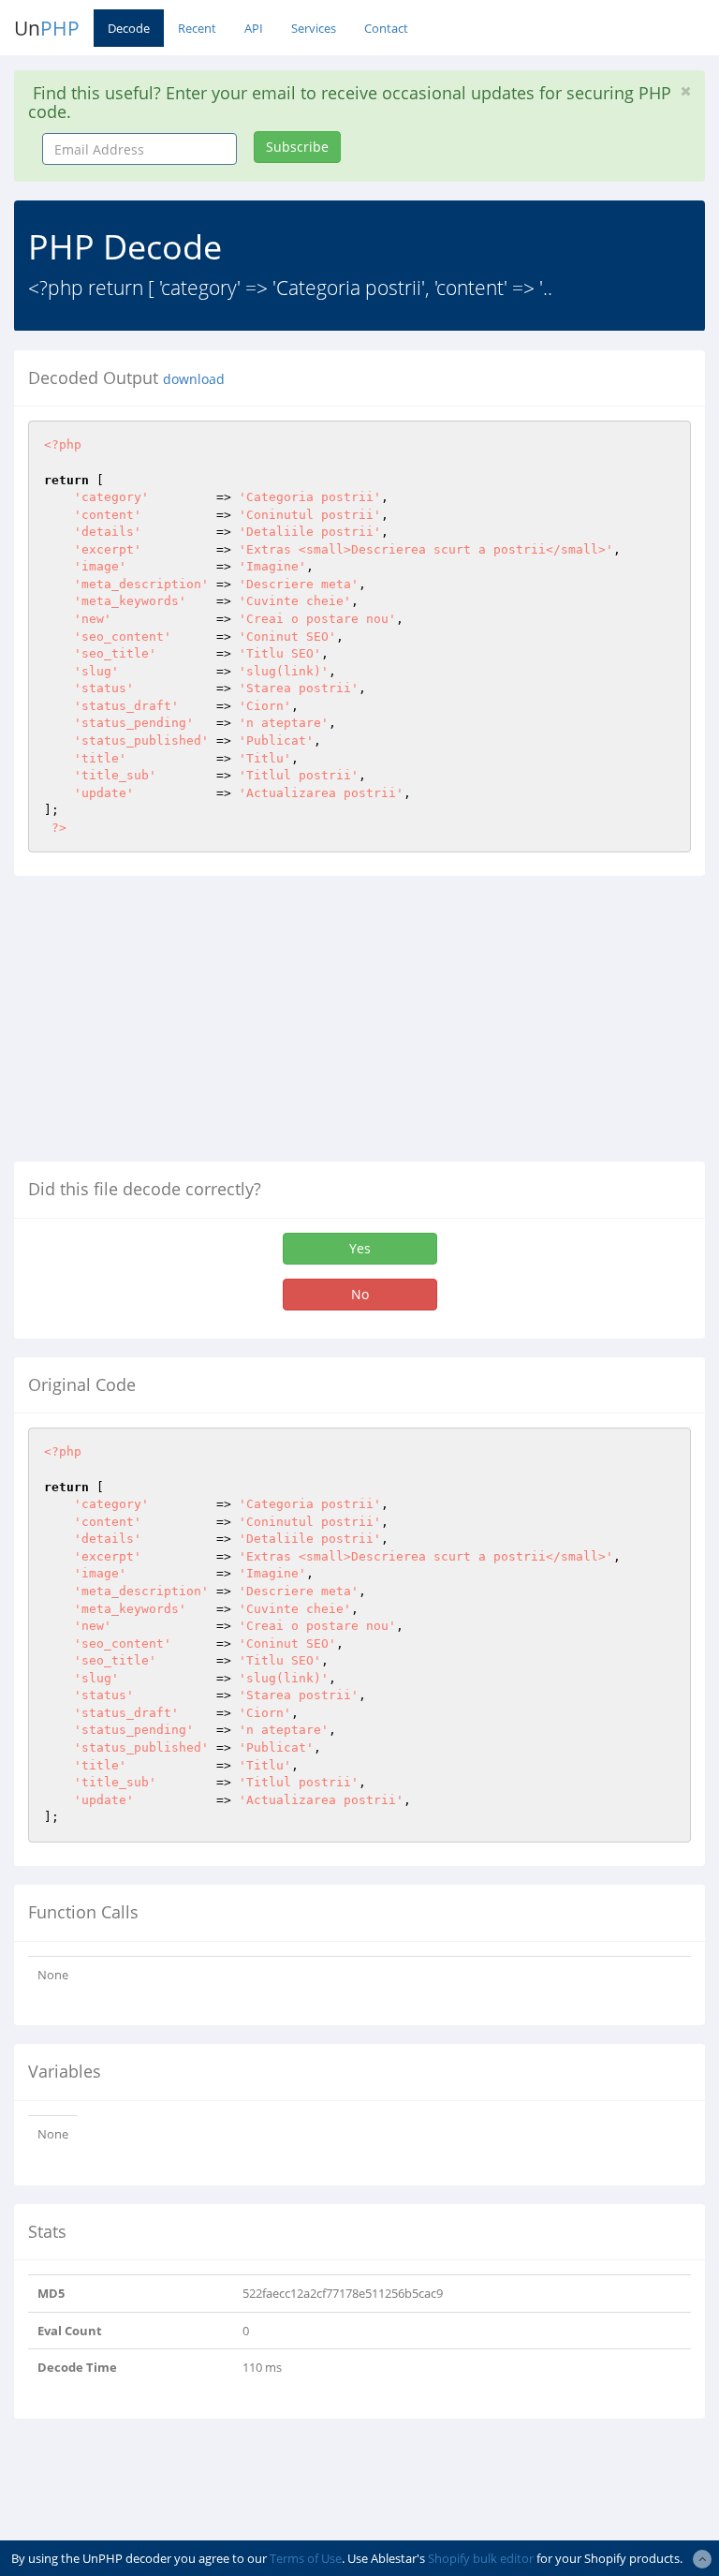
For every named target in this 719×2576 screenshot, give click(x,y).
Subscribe (297, 147)
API (254, 28)
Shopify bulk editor (481, 2558)
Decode (129, 28)
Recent (197, 28)
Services (314, 28)
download (194, 379)
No (360, 1294)
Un (47, 28)
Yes (360, 1248)
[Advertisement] (171, 1026)
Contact (386, 28)
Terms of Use (306, 2558)
